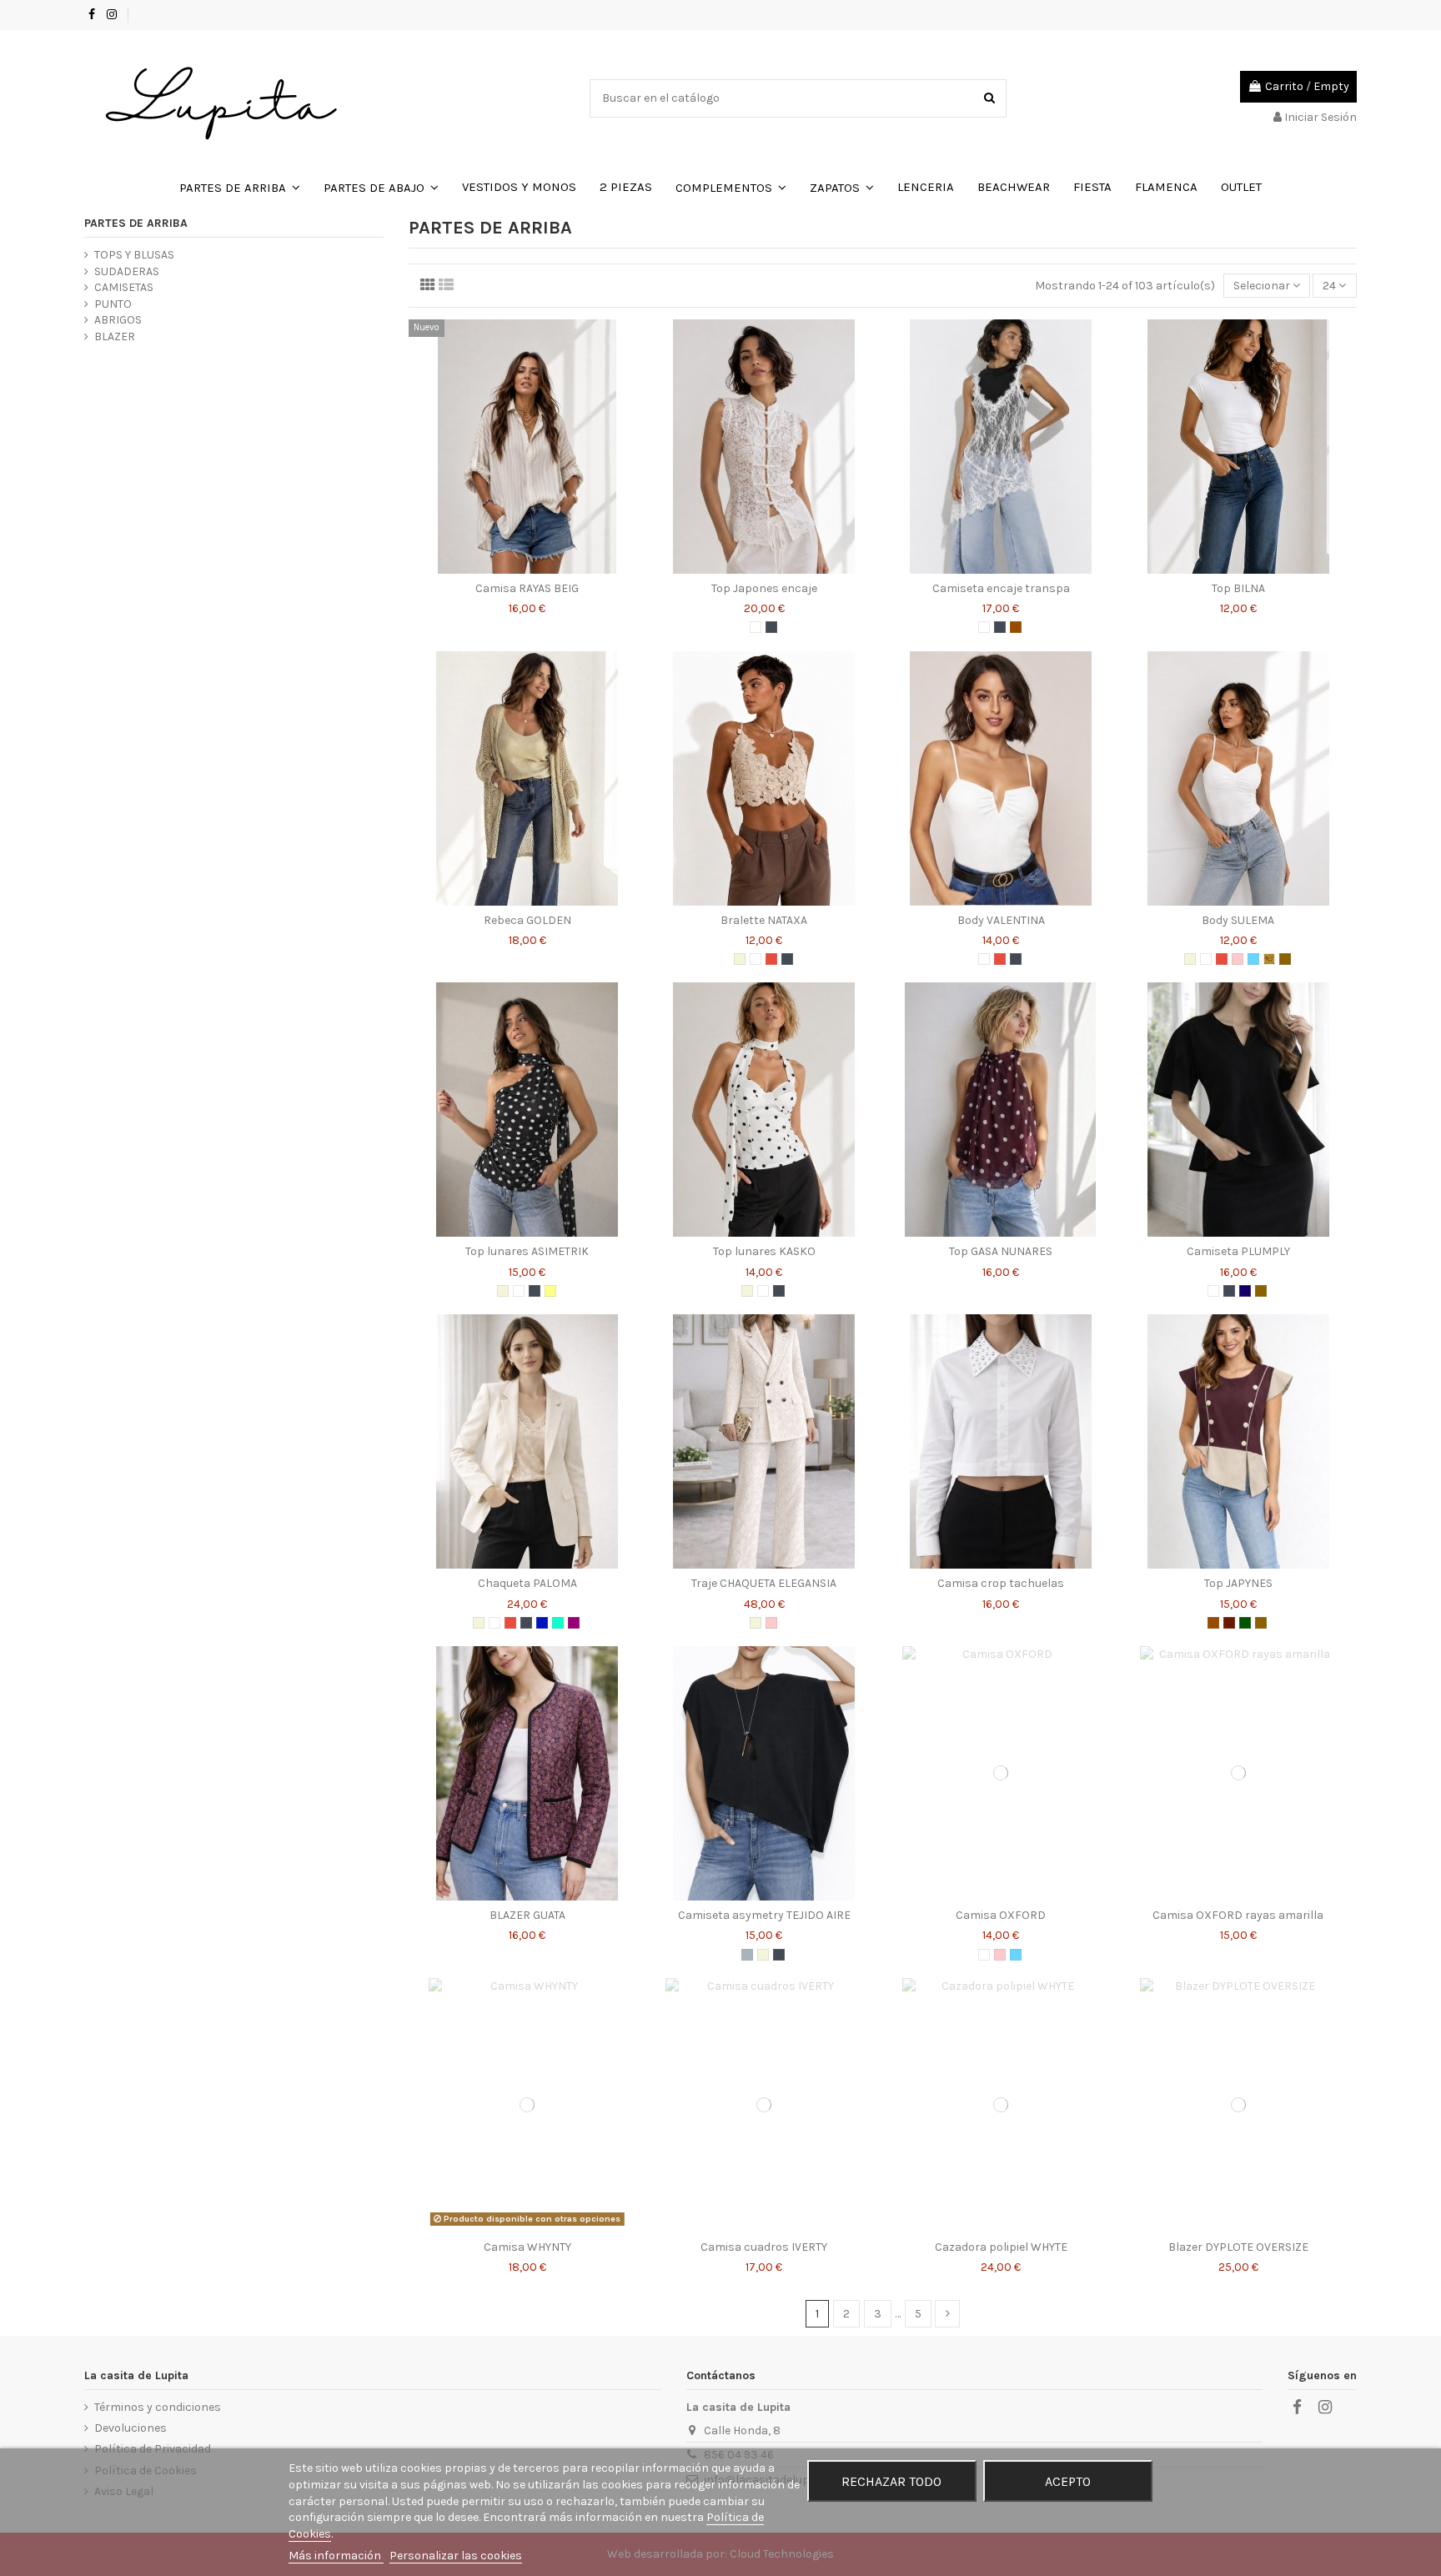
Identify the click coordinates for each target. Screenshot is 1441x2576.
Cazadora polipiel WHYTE (1001, 2247)
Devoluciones (131, 2428)
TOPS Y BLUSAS (134, 255)
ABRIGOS (118, 320)
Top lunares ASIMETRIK (527, 1251)
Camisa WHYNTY (527, 2247)
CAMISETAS (124, 287)
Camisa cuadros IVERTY (764, 2247)
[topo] (1285, 959)
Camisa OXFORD (1001, 1915)
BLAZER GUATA (527, 1915)
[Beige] (740, 959)
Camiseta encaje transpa (1001, 588)
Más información (336, 2556)
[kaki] (1245, 1623)
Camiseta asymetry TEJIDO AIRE (764, 1915)
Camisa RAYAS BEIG (527, 588)
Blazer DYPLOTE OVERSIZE (1238, 2247)
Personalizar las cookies (456, 2556)
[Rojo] (771, 959)
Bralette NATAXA (764, 920)
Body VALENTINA (1001, 920)
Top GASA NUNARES (1001, 1251)
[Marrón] (1016, 627)
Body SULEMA (1238, 920)
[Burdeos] (1229, 1623)
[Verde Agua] (558, 1623)
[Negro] (771, 627)
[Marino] (1245, 1291)
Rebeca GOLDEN (527, 920)
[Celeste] (1253, 959)
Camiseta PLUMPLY (1238, 1251)
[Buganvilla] (574, 1623)
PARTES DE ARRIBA (136, 223)
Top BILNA (1238, 588)
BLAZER (115, 336)
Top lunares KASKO (764, 1251)
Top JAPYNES (1238, 1583)
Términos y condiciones (158, 2407)
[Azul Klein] (542, 1623)
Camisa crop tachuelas (1001, 1583)
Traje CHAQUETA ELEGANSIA (764, 1583)
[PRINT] (1269, 959)
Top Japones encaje (764, 588)
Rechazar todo (891, 2481)
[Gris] (747, 1955)
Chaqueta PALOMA (527, 1583)
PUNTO (113, 304)
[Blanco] (756, 627)
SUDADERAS (127, 271)
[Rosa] (1238, 959)
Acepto (1068, 2481)
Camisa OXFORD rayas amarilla (1238, 1915)
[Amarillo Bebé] (550, 1291)
